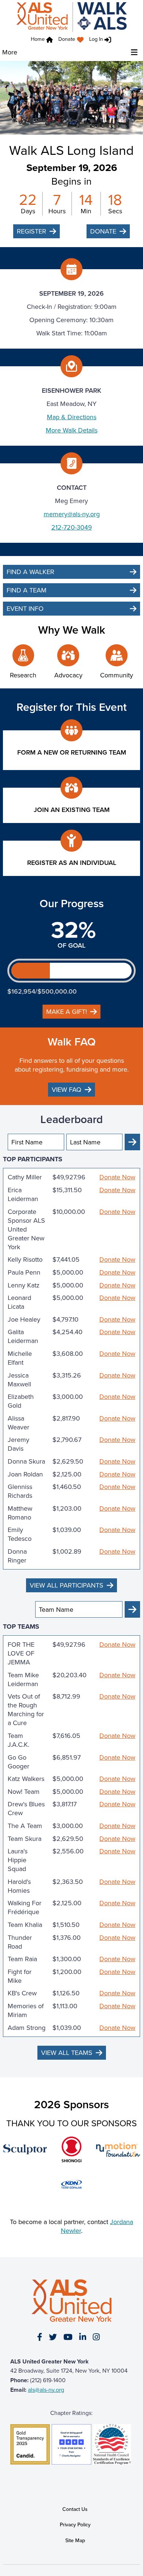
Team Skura (25, 1839)
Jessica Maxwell (19, 1380)
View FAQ (67, 1089)
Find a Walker (30, 572)
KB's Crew (22, 1993)
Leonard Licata (19, 1302)
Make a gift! (67, 1011)
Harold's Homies (19, 1886)
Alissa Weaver (19, 1423)
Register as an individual (72, 863)
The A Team (25, 1826)
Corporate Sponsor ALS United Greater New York (26, 1229)
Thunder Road (20, 1942)
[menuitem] (73, 40)
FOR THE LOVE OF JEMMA (21, 1653)
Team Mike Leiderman (23, 1679)
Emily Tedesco (20, 1534)
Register (32, 231)
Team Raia (22, 1959)
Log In (96, 39)
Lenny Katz (24, 1285)
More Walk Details (72, 430)
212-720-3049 (72, 527)
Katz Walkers (26, 1779)
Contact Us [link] (75, 2509)
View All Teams (67, 2053)
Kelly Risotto (25, 1260)
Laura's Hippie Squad (18, 1860)
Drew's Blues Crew (26, 1809)
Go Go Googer (19, 1762)
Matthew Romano (20, 1513)
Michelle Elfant (20, 1358)
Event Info (25, 608)
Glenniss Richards (20, 1491)
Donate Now (117, 1177)
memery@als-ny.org (72, 514)
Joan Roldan (25, 1474)
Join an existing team (72, 810)
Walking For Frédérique (25, 1907)
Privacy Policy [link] (75, 2525)
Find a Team (27, 590)
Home (38, 39)
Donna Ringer (17, 1556)
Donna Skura (26, 1461)
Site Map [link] (75, 2540)
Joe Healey (24, 1319)
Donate (67, 39)
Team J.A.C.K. (19, 1740)
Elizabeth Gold (21, 1401)
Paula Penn (24, 1272)
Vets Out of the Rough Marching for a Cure (26, 1710)
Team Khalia (25, 1925)
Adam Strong (27, 2028)
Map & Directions (72, 417)
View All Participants (67, 1585)
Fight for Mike (20, 1976)
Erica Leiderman (23, 1194)
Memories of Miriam (26, 2010)
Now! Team (24, 1792)
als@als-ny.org (46, 2390)
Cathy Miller (25, 1177)
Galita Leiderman (23, 1336)
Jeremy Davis (19, 1444)
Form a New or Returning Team (72, 752)
